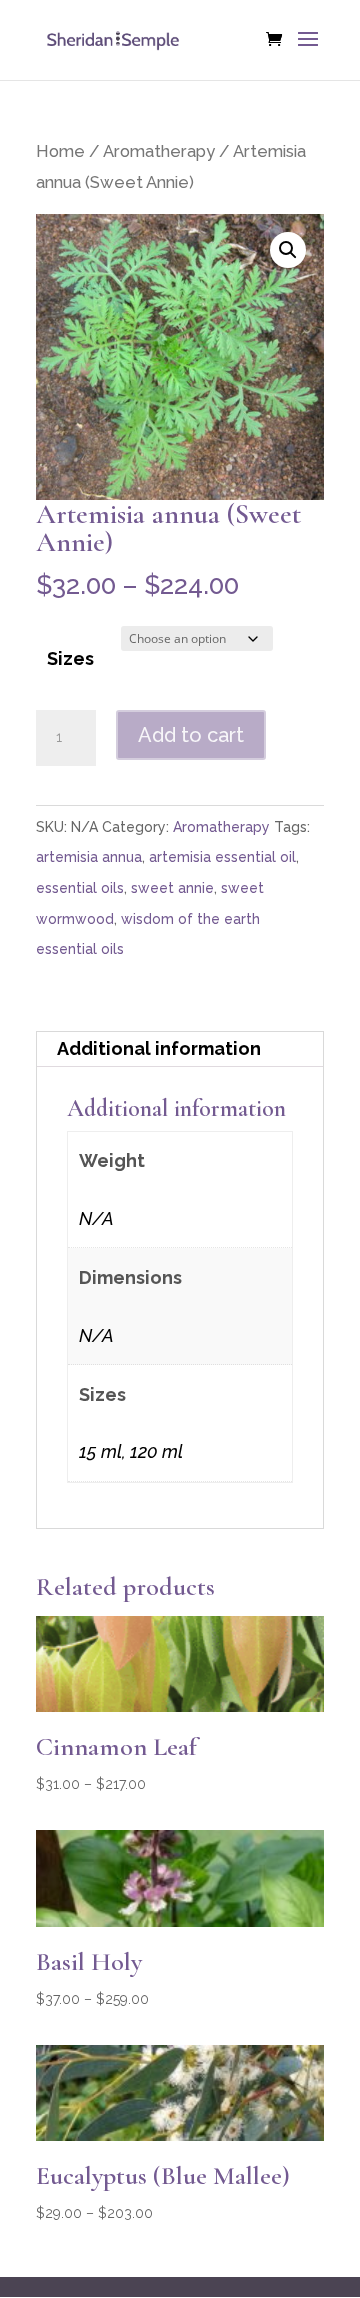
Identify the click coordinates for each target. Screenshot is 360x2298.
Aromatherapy (159, 151)
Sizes (70, 658)
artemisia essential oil (222, 857)
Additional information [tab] (159, 1048)
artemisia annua (89, 857)
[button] (288, 250)
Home (60, 151)
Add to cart (191, 735)
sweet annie (172, 888)
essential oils (80, 888)
